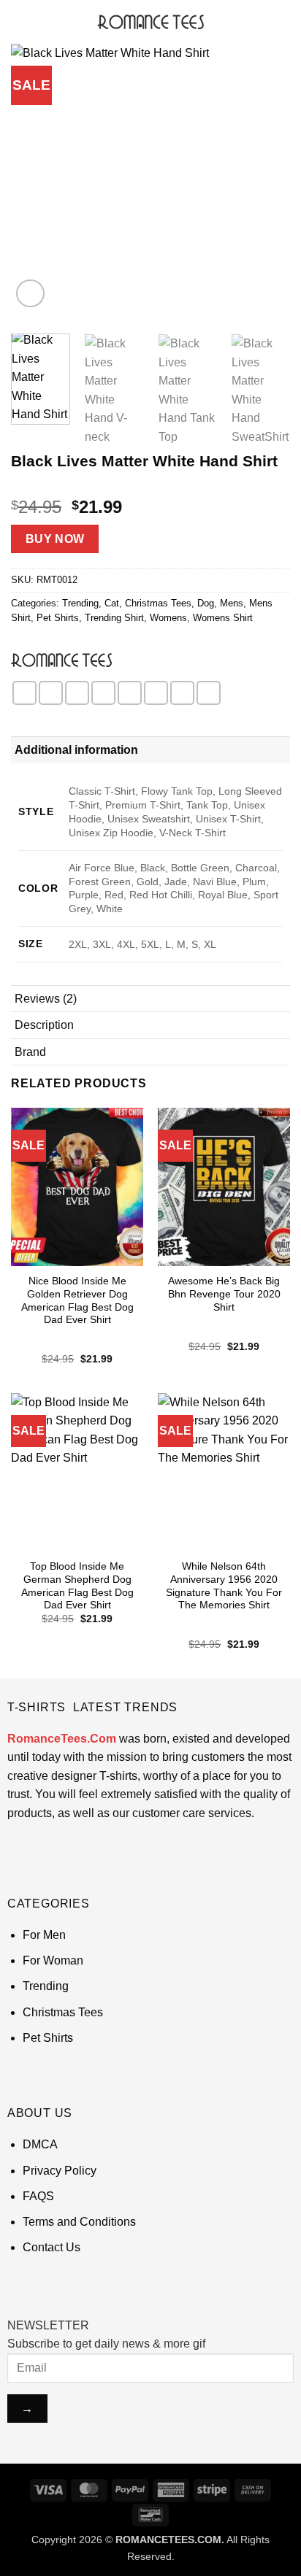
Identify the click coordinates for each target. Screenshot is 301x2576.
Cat (112, 603)
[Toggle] (273, 750)
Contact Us (52, 2247)
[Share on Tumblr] (209, 693)
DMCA (40, 2144)
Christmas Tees (158, 603)
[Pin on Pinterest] (130, 693)
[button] (20, 22)
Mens (232, 603)
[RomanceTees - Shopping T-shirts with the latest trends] (151, 22)
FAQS (38, 2196)
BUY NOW (55, 539)
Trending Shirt (114, 618)
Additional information (76, 750)
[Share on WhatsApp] (24, 693)
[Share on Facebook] (51, 693)
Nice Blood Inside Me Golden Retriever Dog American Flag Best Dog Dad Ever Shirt (77, 1300)
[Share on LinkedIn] (182, 693)
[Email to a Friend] (103, 693)
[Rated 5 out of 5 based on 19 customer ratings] (150, 484)
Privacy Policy (60, 2171)
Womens (168, 618)
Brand (30, 1052)
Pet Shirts (58, 618)
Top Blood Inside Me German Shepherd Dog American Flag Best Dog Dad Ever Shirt (77, 1586)
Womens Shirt (223, 618)
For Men (44, 1935)
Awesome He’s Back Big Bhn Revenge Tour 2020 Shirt (224, 1294)
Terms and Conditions (79, 2222)
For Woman (53, 1960)
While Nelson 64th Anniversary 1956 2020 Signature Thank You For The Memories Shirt (224, 1586)
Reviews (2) (46, 999)
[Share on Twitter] (77, 693)
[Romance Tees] (61, 660)
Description (44, 1025)
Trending (80, 603)
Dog (206, 603)
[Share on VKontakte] (156, 693)
